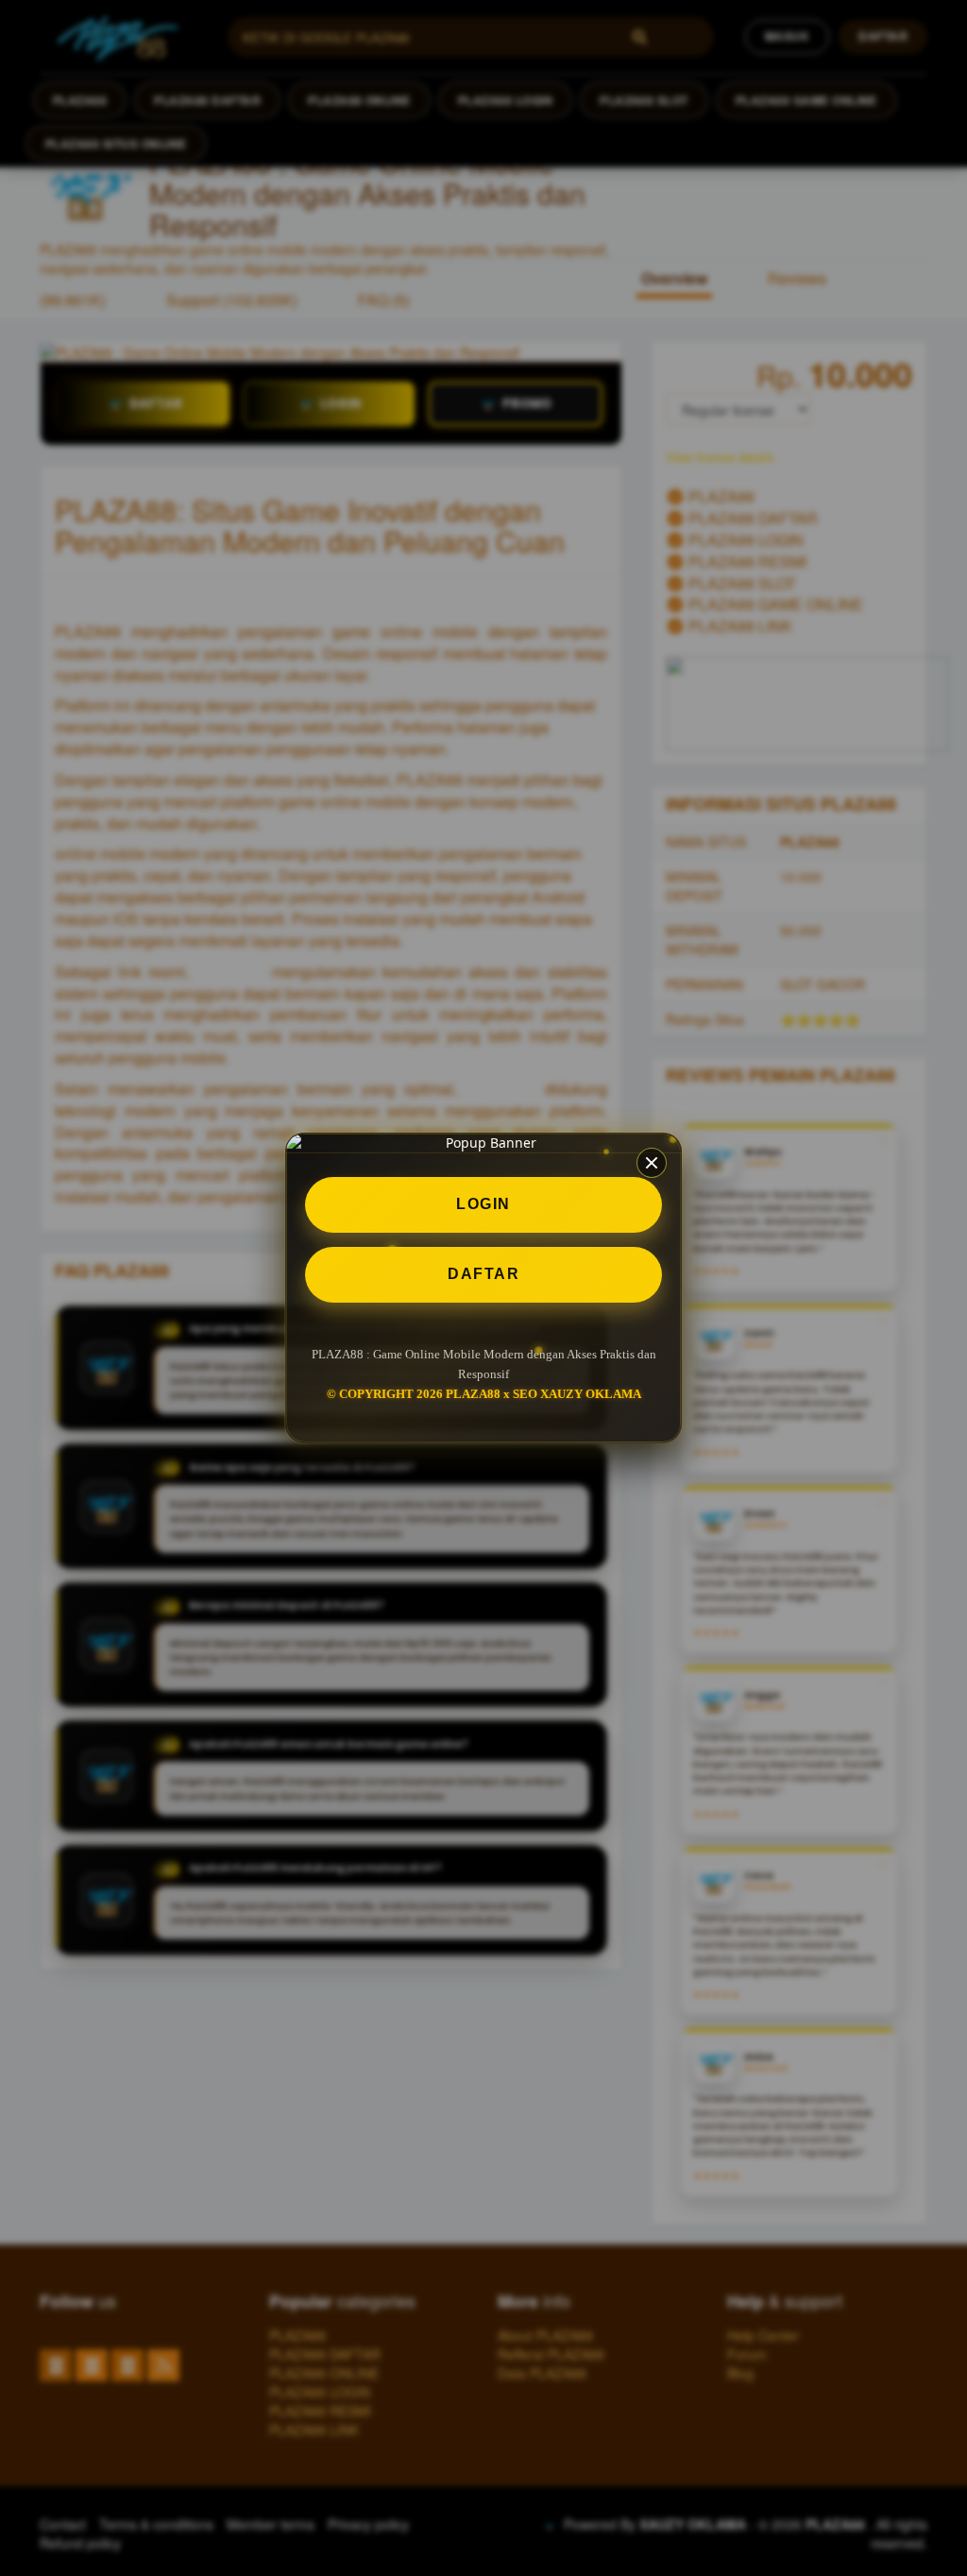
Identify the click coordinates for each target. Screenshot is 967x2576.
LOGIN (483, 1204)
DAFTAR (483, 1274)
